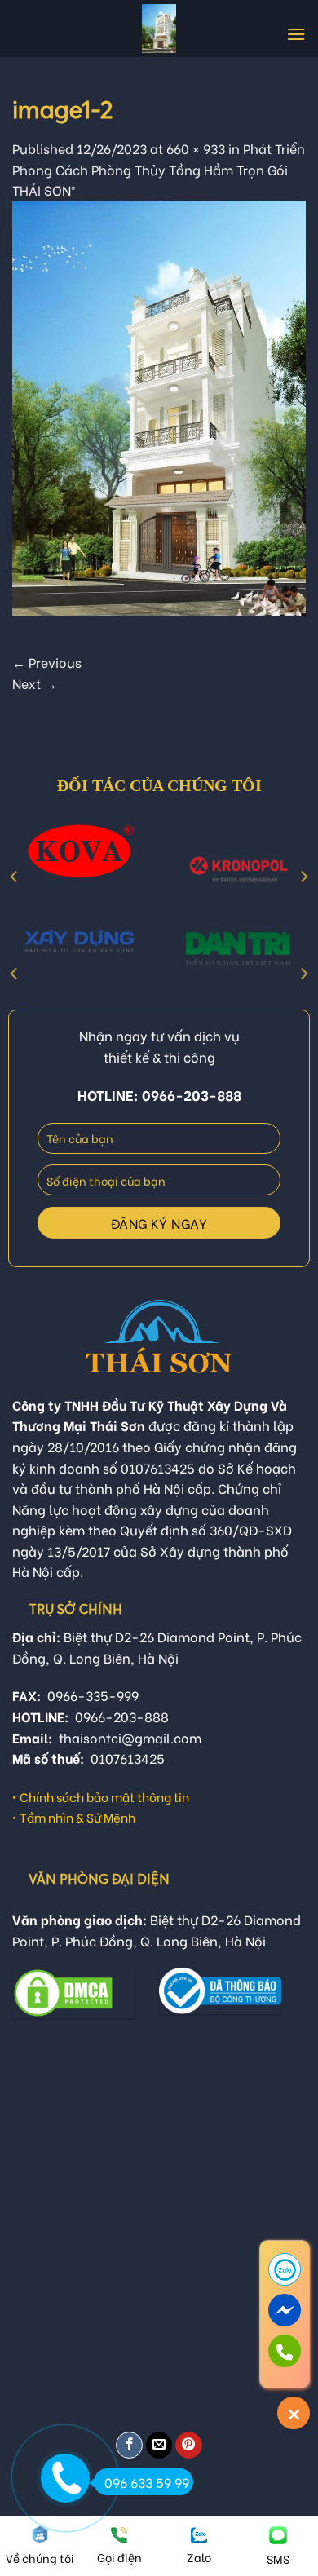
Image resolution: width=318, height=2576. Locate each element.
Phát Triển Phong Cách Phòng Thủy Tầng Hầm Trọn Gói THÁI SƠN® (159, 169)
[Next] (303, 876)
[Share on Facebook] (129, 2445)
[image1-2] (159, 405)
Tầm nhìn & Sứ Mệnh (77, 1817)
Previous (47, 662)
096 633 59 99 (147, 2482)
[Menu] (296, 34)
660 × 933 (196, 148)
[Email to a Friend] (159, 2445)
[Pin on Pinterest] (189, 2445)
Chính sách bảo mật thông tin (104, 1796)
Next (35, 683)
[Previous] (15, 876)
